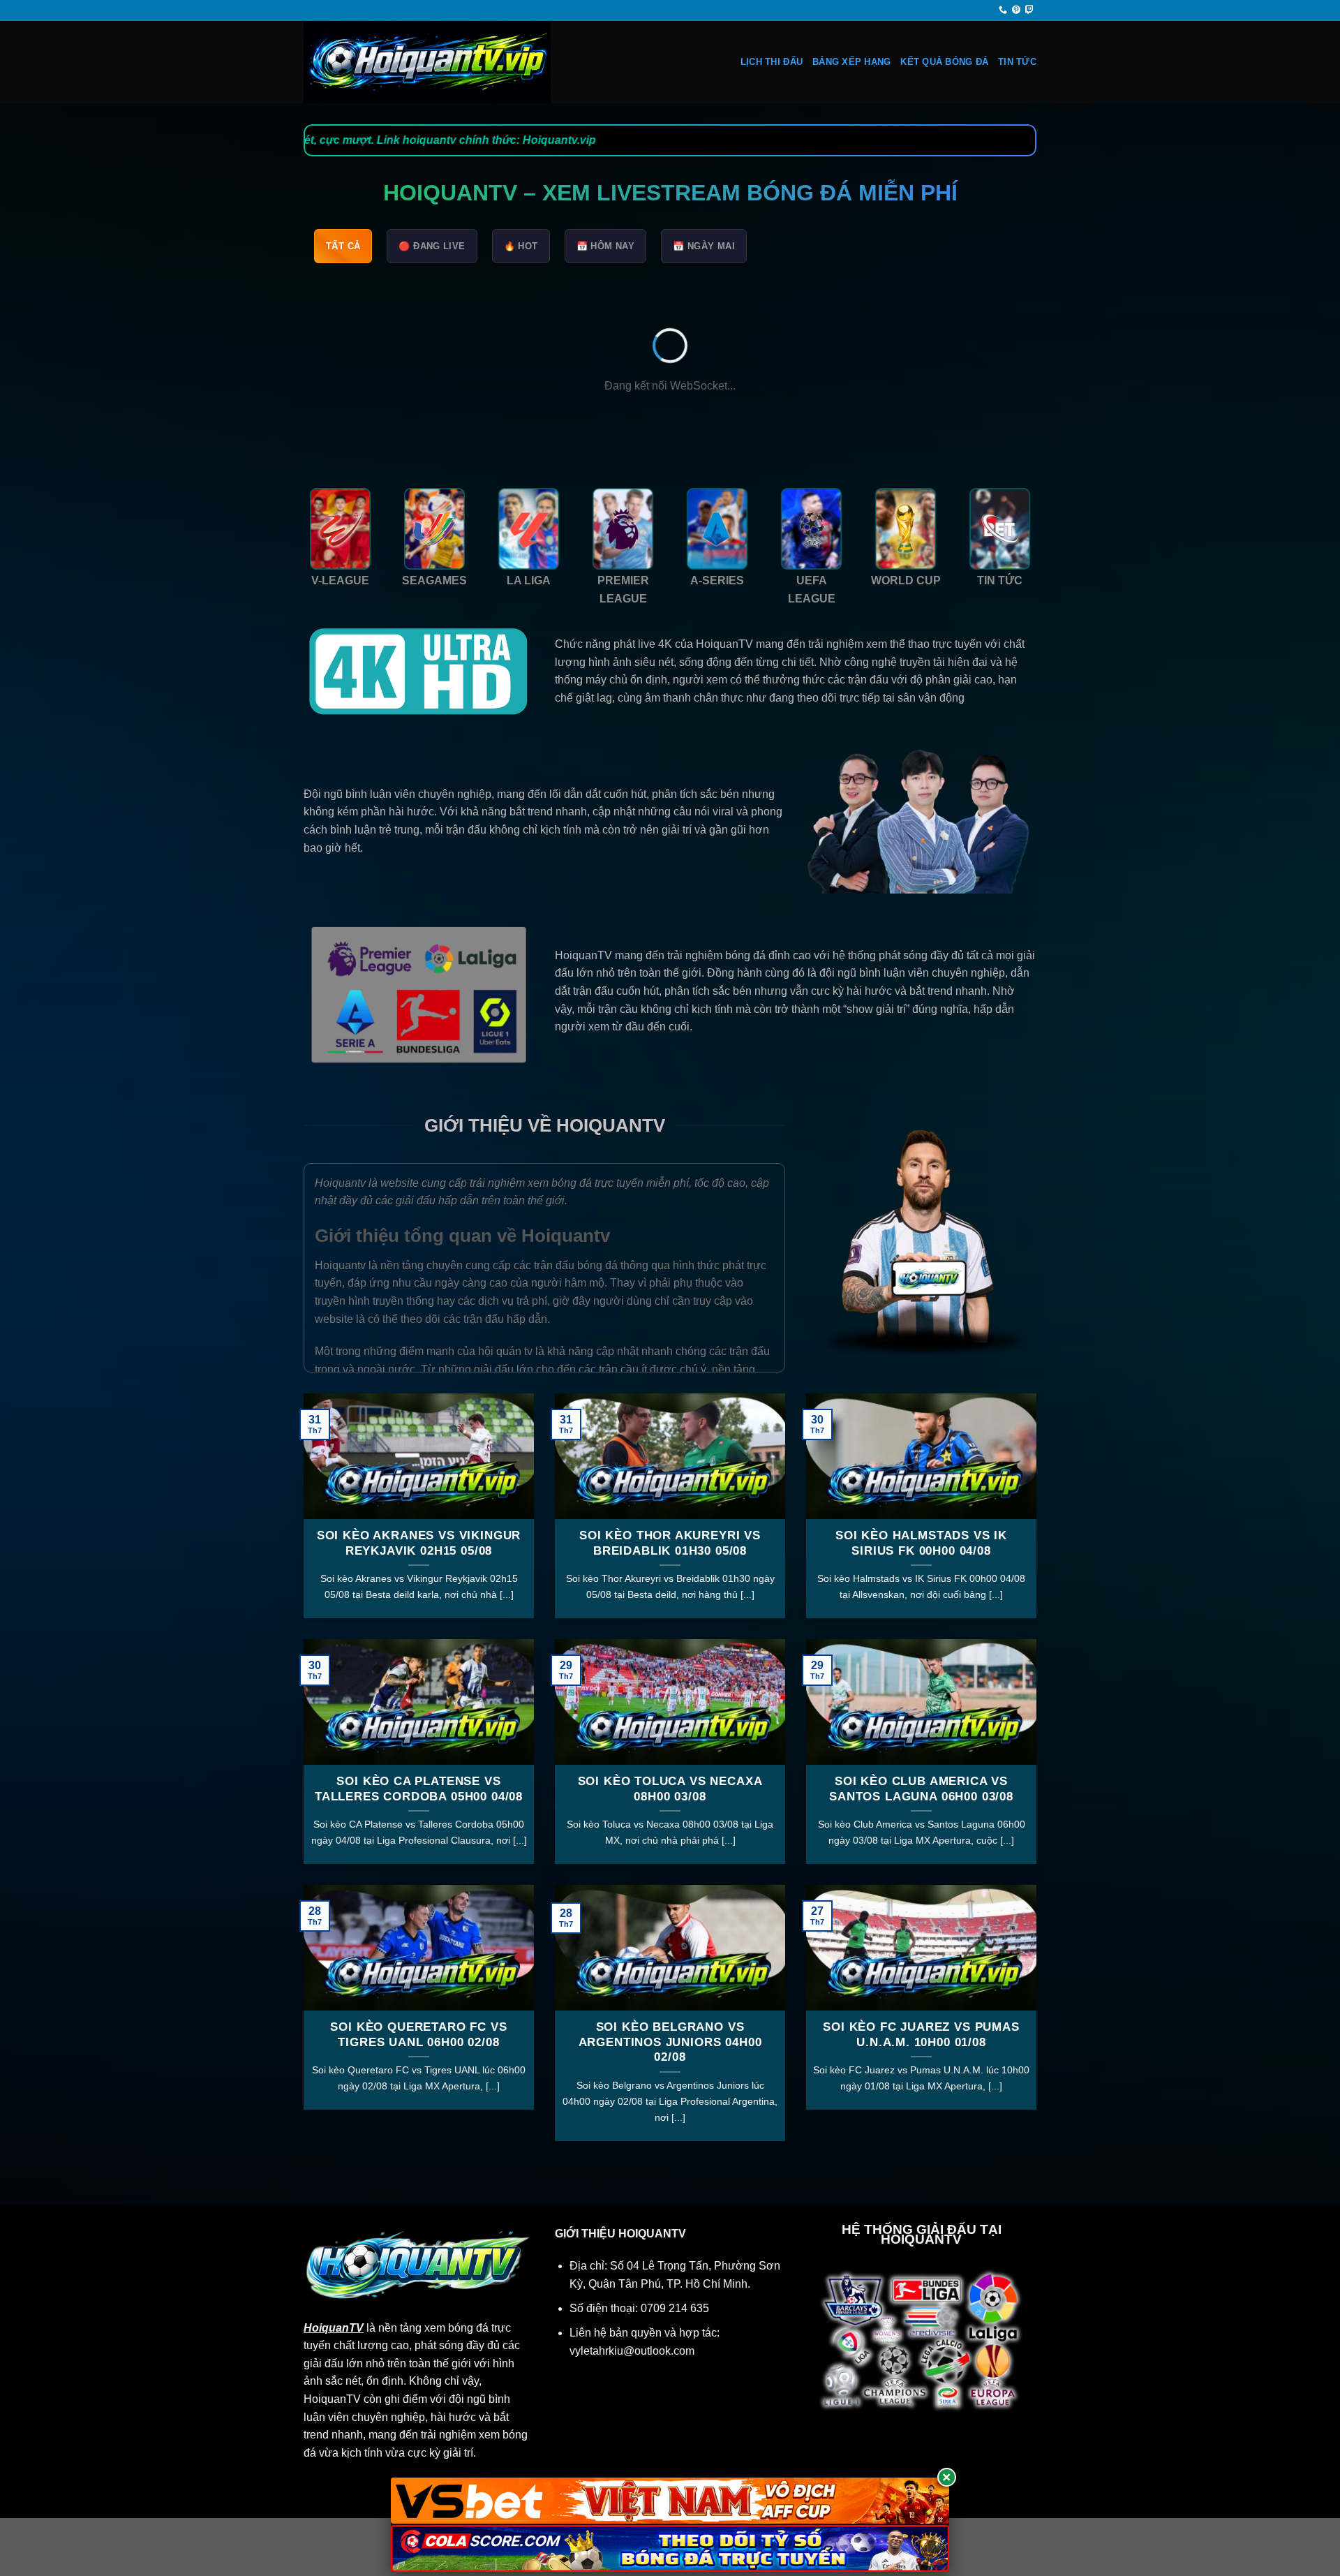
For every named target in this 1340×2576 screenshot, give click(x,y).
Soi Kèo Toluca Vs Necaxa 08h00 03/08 (670, 1789)
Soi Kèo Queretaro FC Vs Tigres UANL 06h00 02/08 (418, 2035)
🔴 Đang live (432, 246)
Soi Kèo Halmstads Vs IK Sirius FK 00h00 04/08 (921, 1543)
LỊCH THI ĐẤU (772, 62)
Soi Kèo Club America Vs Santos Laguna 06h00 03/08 (921, 1789)
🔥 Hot (521, 246)
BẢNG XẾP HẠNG (851, 62)
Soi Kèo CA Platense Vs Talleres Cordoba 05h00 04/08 (419, 1789)
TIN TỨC (1017, 62)
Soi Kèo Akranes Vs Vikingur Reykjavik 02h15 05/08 (419, 1543)
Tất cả (343, 246)
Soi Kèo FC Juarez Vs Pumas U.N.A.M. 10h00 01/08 (921, 2035)
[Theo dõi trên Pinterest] (1016, 10)
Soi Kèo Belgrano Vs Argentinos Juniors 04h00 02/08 (670, 2042)
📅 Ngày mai (704, 246)
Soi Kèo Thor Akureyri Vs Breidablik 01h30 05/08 (670, 1543)
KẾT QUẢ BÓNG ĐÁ (944, 62)
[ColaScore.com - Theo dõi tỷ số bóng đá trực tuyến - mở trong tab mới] (670, 2548)
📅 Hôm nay (606, 246)
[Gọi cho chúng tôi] (1003, 10)
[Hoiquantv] (443, 62)
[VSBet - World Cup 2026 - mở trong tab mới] (670, 2501)
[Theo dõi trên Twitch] (1029, 10)
